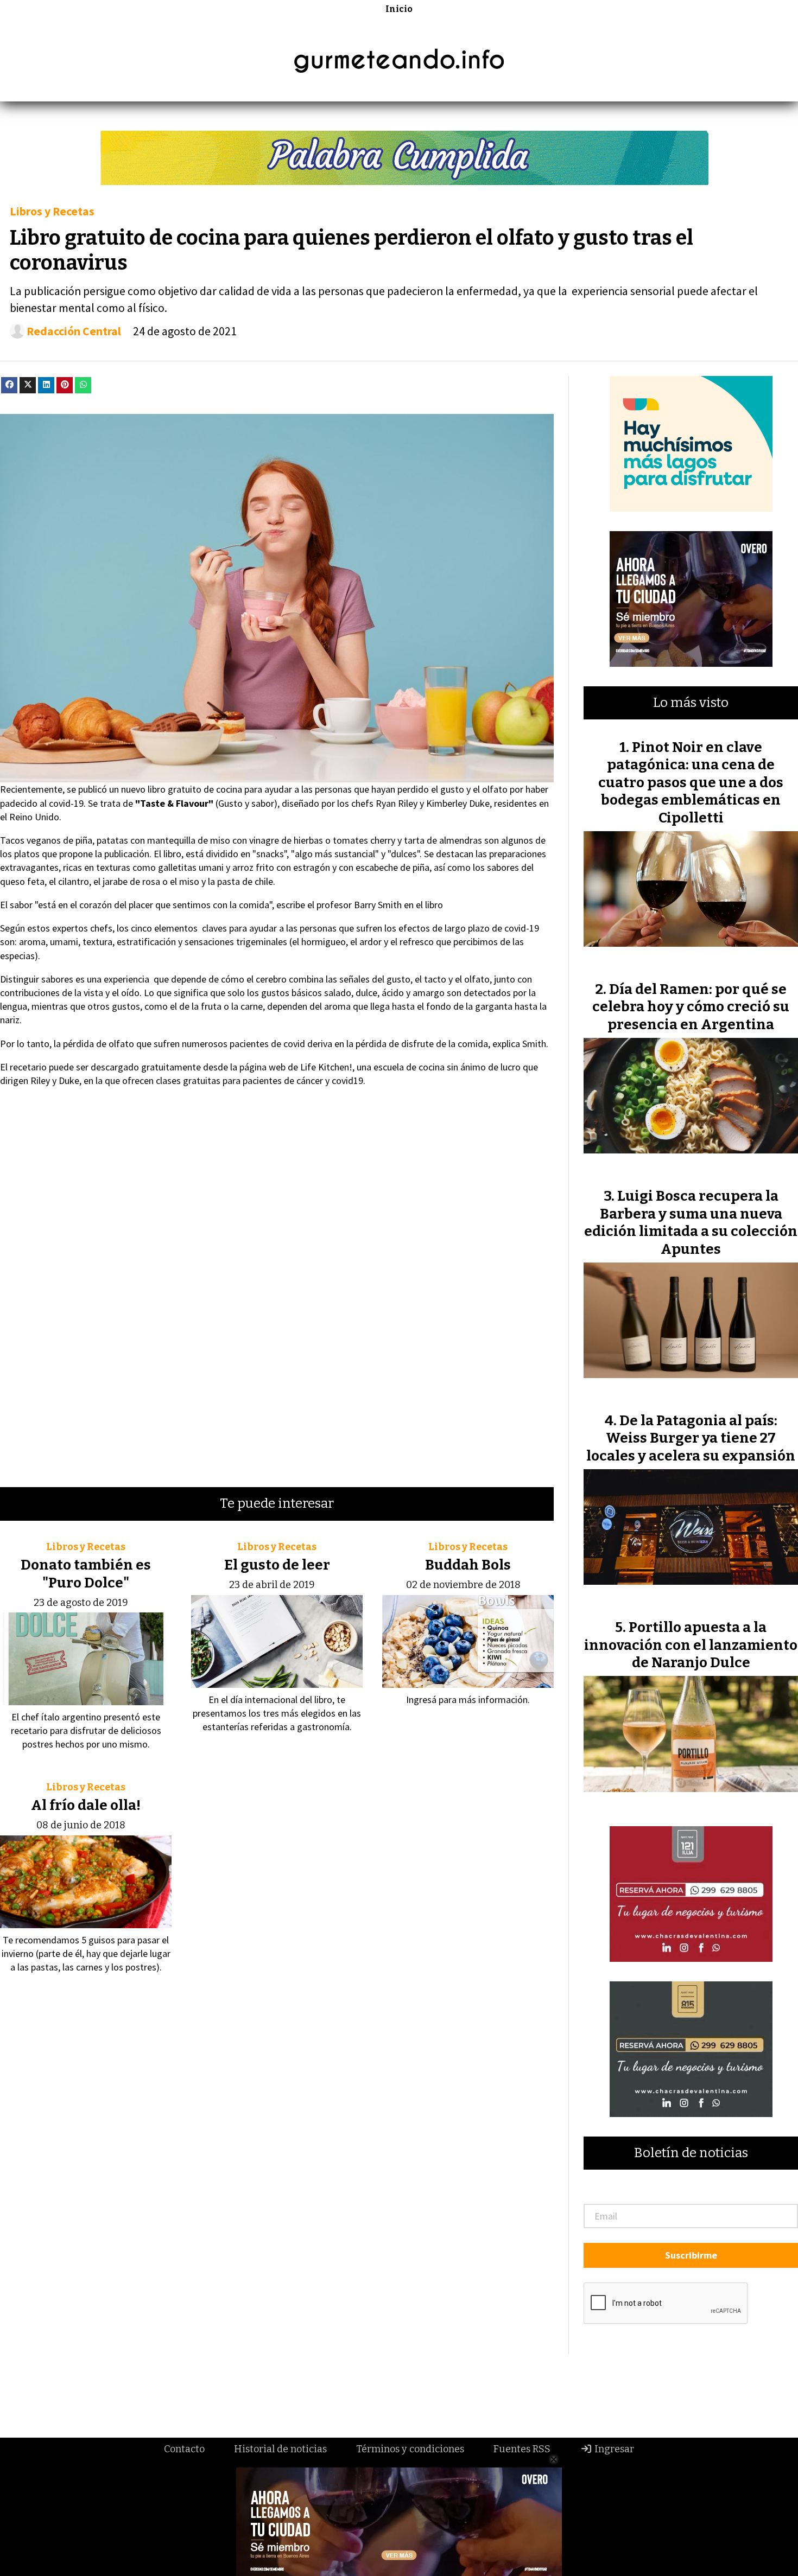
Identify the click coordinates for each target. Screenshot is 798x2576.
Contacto (184, 2449)
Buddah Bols (468, 1565)
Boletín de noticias (691, 2153)
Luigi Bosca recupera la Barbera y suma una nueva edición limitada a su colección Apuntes (691, 1222)
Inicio (399, 9)
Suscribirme (691, 2255)
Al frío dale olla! (86, 1805)
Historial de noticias (280, 2449)
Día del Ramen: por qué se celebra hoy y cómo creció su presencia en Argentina (691, 1007)
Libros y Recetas (52, 211)
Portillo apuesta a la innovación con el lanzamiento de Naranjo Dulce (691, 1645)
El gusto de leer (277, 1565)
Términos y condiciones (410, 2449)
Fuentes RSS (522, 2449)
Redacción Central (74, 331)
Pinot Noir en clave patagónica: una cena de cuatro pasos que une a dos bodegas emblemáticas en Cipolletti (691, 783)
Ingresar (613, 2449)
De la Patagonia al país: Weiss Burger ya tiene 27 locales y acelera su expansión (691, 1438)
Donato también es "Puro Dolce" (86, 1574)
